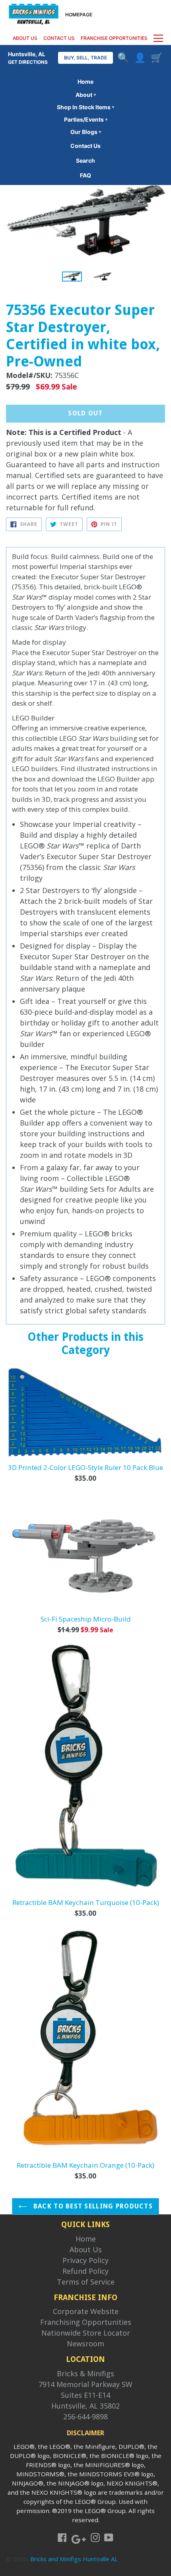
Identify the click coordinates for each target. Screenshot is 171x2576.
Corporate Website (86, 2311)
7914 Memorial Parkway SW (85, 2384)
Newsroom (85, 2344)
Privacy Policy (85, 2260)
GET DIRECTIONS (28, 62)
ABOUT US (25, 38)
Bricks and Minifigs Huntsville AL (74, 2559)
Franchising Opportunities (86, 2322)
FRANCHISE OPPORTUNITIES (114, 38)
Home (85, 82)
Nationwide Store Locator (86, 2333)
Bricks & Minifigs (85, 2373)
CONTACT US (59, 38)
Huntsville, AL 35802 (85, 2406)
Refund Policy (85, 2271)
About (86, 95)
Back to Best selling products (92, 2206)
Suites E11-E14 (85, 2395)
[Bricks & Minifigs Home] (34, 14)
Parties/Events (86, 119)
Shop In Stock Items (85, 107)
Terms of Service (86, 2282)
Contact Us (85, 146)
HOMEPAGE (79, 15)
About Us (86, 2249)
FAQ (85, 175)
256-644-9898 (85, 2417)
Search (85, 160)
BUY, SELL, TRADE (85, 58)
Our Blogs (86, 132)
